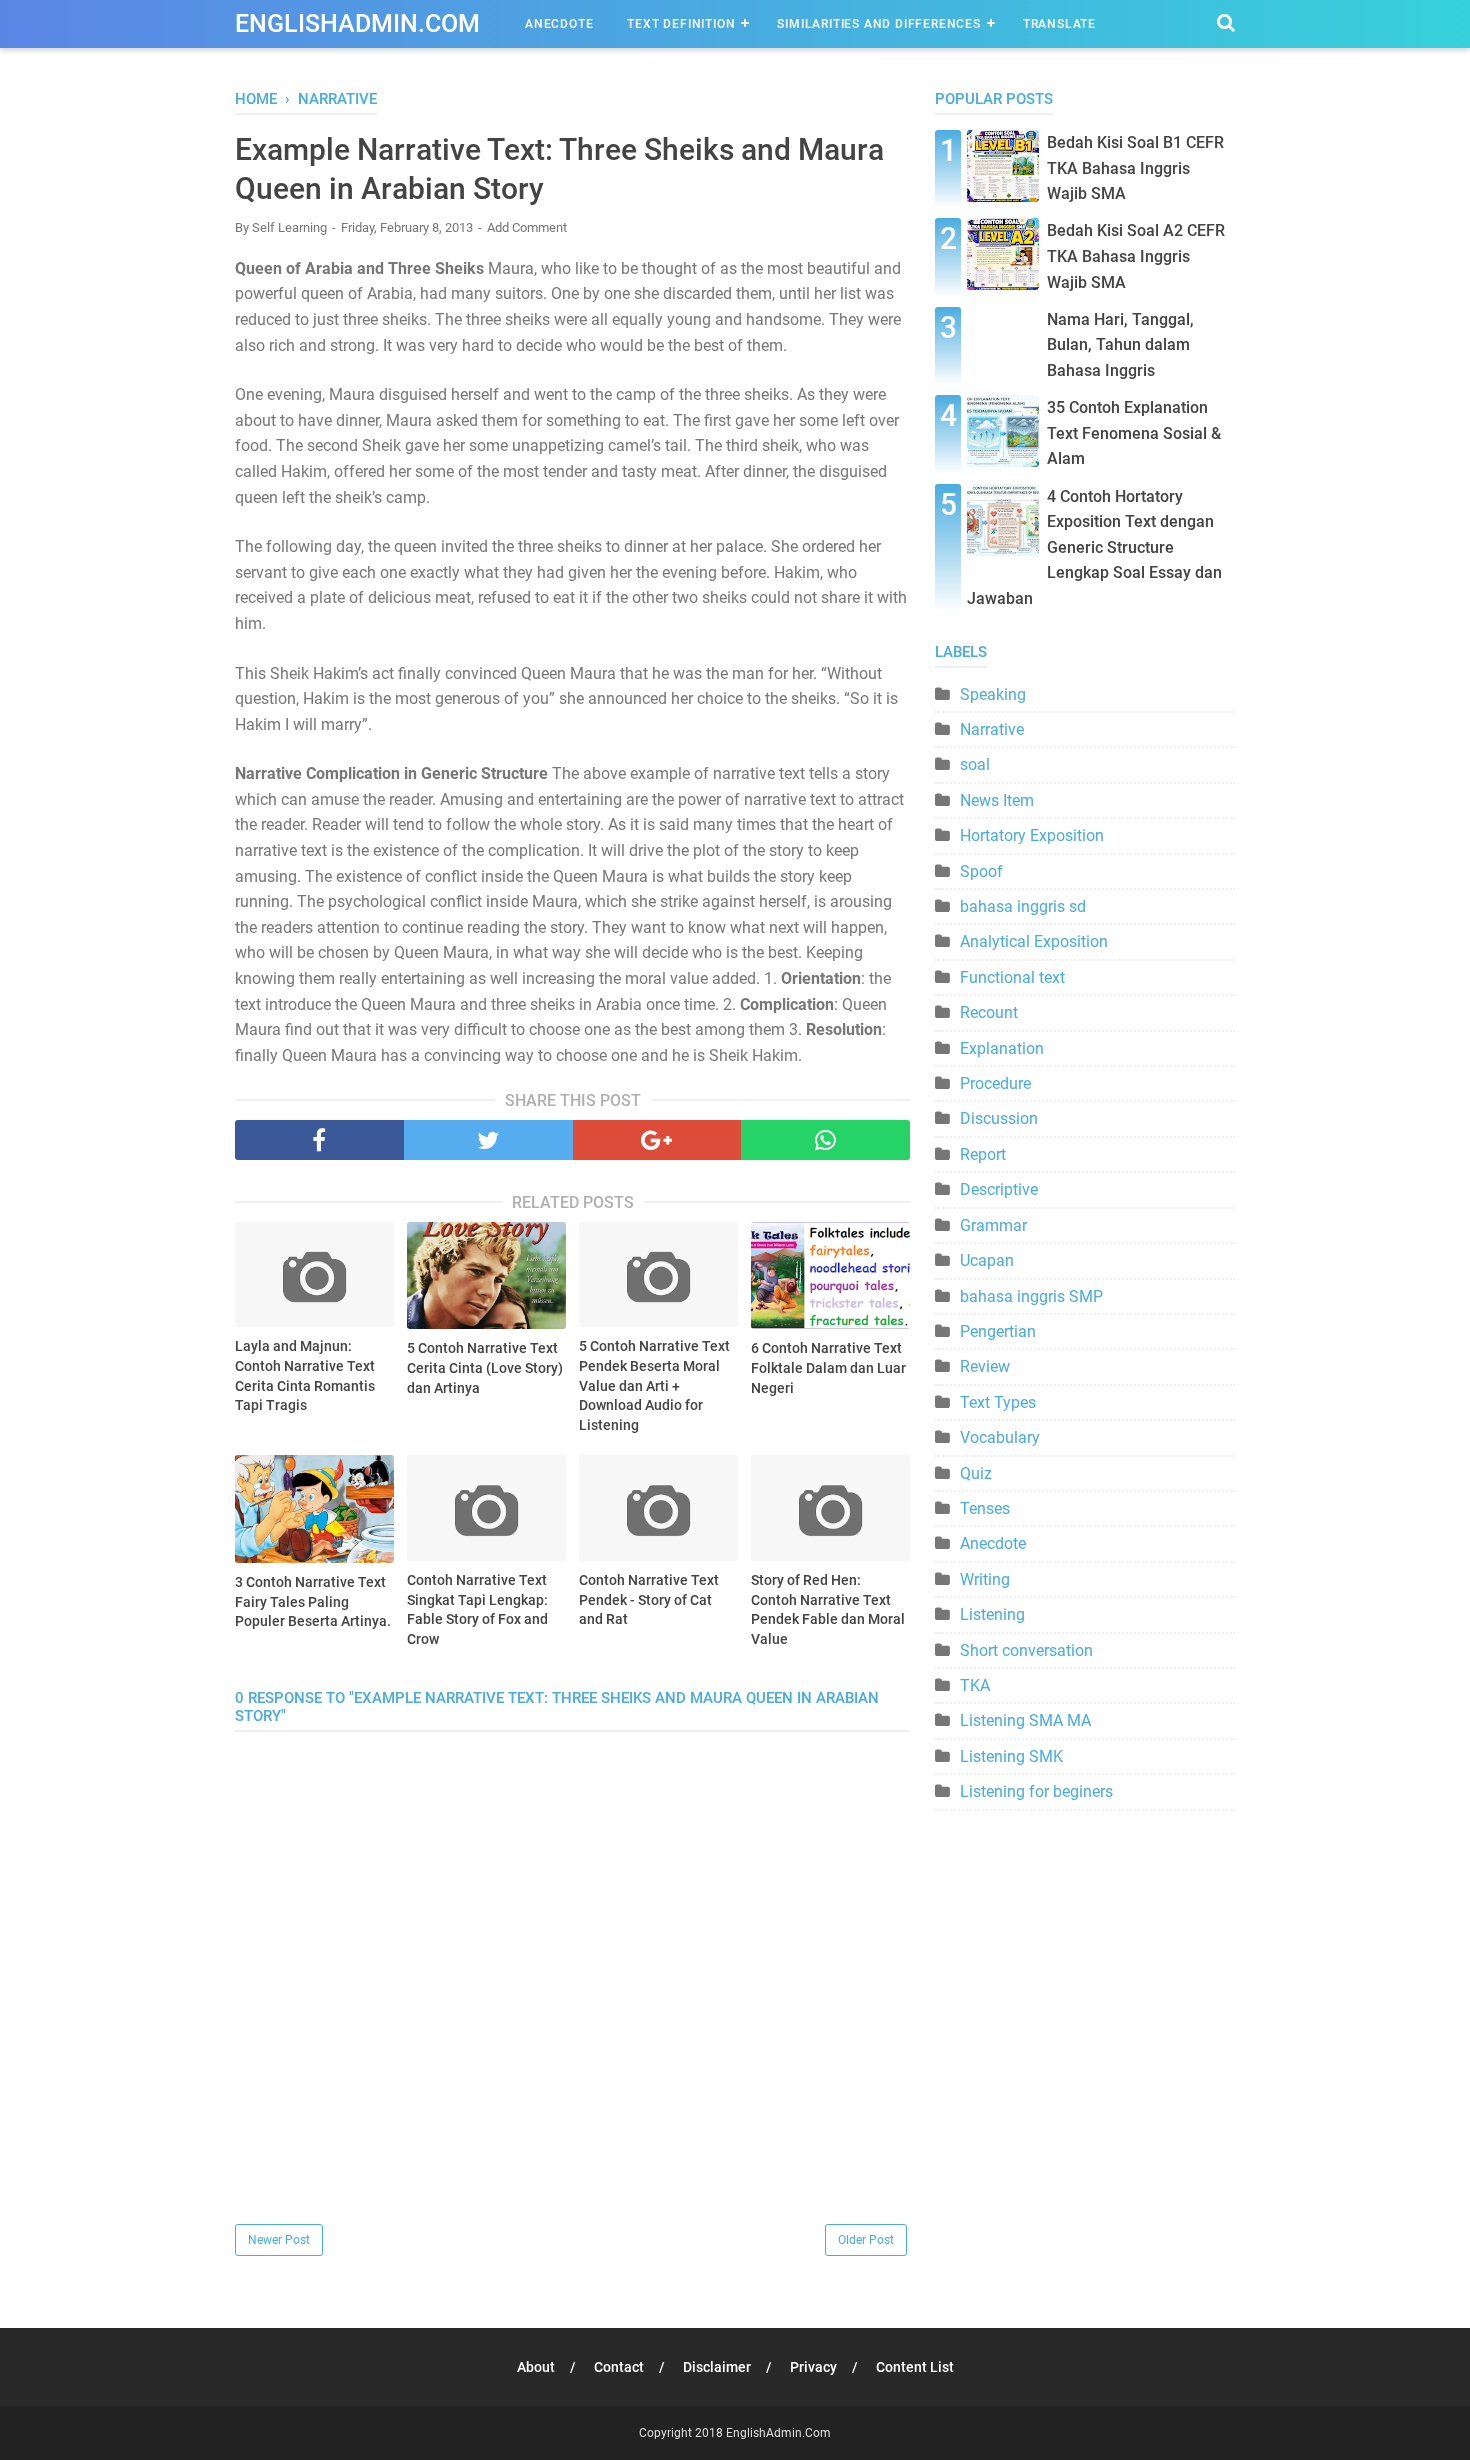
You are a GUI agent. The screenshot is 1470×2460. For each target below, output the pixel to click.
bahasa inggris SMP (1031, 1296)
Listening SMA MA (1025, 1720)
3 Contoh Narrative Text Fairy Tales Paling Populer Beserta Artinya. (313, 1601)
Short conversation (1026, 1650)
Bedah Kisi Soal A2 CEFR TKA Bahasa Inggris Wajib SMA (1136, 256)
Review (985, 1366)
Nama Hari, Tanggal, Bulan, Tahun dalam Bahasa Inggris (1120, 345)
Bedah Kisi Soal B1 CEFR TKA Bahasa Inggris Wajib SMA (1135, 168)
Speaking (993, 694)
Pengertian (998, 1331)
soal (975, 764)
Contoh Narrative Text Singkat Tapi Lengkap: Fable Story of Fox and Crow (477, 1609)
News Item (997, 800)
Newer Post (279, 2240)
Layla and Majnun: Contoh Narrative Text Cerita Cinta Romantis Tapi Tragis (305, 1375)
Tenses (985, 1508)
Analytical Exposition (1034, 941)
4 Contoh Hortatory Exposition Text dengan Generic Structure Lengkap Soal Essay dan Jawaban (1094, 547)
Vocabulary (1000, 1437)
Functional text (1012, 977)
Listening (992, 1614)
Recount (989, 1012)
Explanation (1002, 1048)
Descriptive (999, 1189)
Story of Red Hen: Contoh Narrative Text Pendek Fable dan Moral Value (828, 1609)
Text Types (998, 1402)
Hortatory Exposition (1032, 835)
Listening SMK (1011, 1756)
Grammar (993, 1225)
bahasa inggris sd (1023, 906)
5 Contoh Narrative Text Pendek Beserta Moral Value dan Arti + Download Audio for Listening (654, 1385)
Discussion (999, 1118)
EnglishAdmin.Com (357, 23)
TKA (975, 1685)
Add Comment (527, 227)
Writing (985, 1579)
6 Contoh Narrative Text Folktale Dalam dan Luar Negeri (828, 1367)
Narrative (992, 729)
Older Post (866, 2240)
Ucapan (987, 1260)
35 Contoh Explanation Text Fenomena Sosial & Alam (1134, 433)
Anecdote (559, 24)
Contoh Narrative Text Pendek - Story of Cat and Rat (649, 1599)
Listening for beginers (1036, 1791)
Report (983, 1154)
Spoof (981, 871)
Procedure (995, 1083)
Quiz (976, 1473)
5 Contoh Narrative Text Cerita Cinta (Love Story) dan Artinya (485, 1367)
